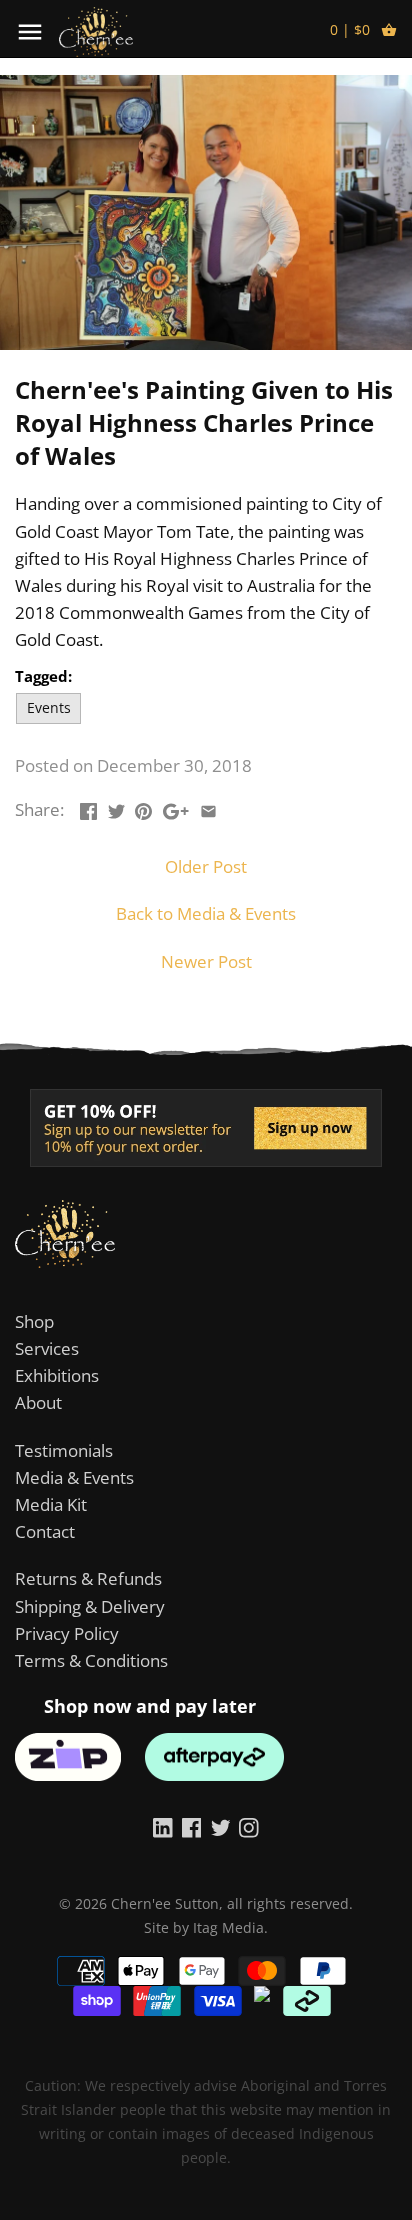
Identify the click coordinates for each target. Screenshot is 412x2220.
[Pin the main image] (143, 807)
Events (49, 707)
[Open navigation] (30, 32)
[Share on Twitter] (116, 807)
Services (47, 1348)
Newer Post (206, 961)
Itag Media (228, 1927)
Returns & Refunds (88, 1578)
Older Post (206, 866)
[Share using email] (208, 807)
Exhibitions (57, 1375)
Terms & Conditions (91, 1660)
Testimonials (64, 1450)
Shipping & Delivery (90, 1606)
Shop (34, 1321)
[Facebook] (192, 1826)
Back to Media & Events (206, 913)
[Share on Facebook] (88, 807)
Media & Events (74, 1477)
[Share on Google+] (176, 807)
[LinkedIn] (163, 1826)
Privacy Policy (67, 1633)
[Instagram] (249, 1826)
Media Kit (51, 1504)
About (38, 1402)
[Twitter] (221, 1826)
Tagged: (43, 676)
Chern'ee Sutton (165, 1903)
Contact (45, 1531)
